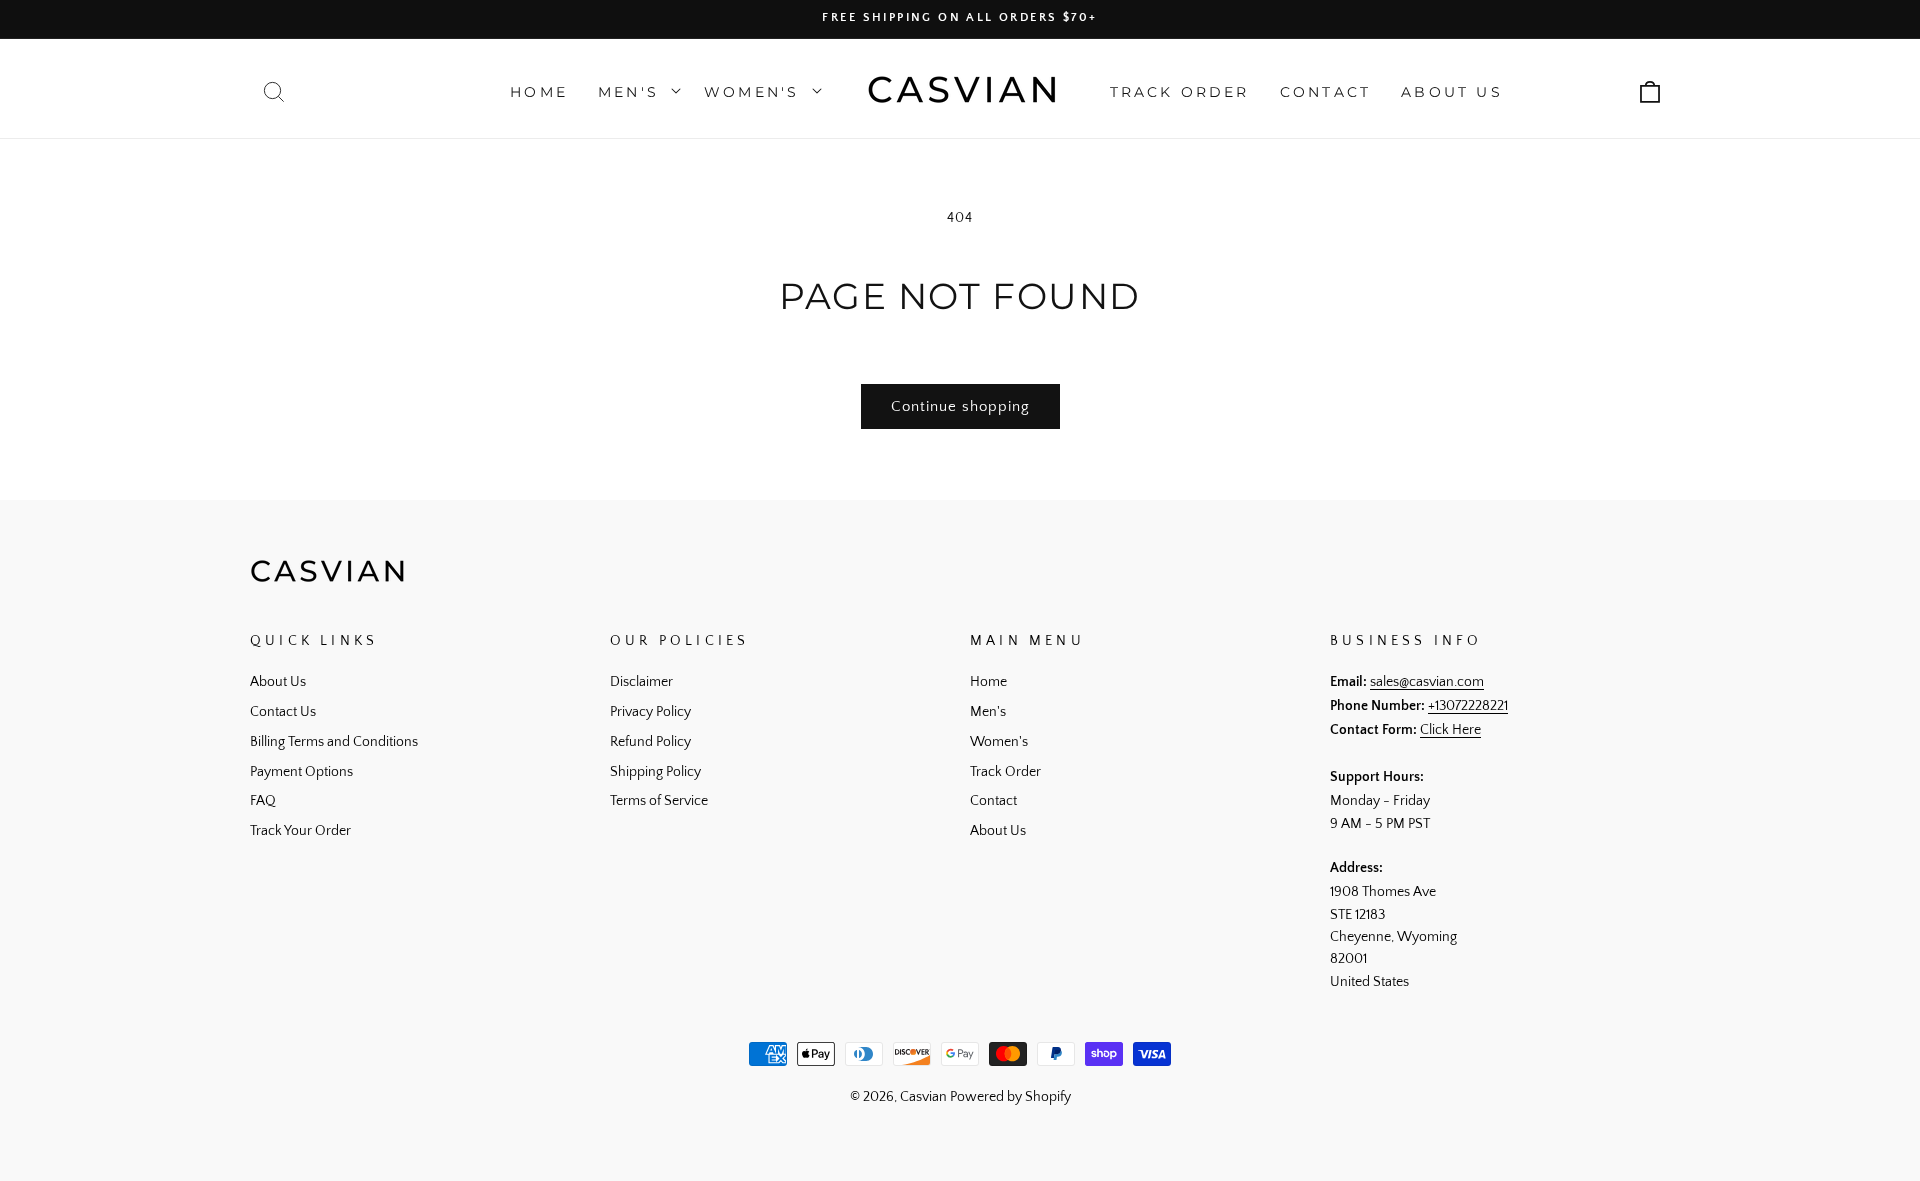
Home (988, 682)
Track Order (1005, 772)
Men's (988, 712)
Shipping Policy (655, 772)
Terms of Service (659, 801)
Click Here (1450, 730)
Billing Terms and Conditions (334, 742)
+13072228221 (1468, 706)
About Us (278, 682)
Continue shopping (960, 406)
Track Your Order (300, 831)
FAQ (263, 801)
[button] (274, 92)
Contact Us (283, 712)
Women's (999, 742)
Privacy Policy (650, 712)
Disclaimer (641, 682)
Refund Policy (650, 742)
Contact (993, 801)
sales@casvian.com (1427, 682)
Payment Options (301, 772)
